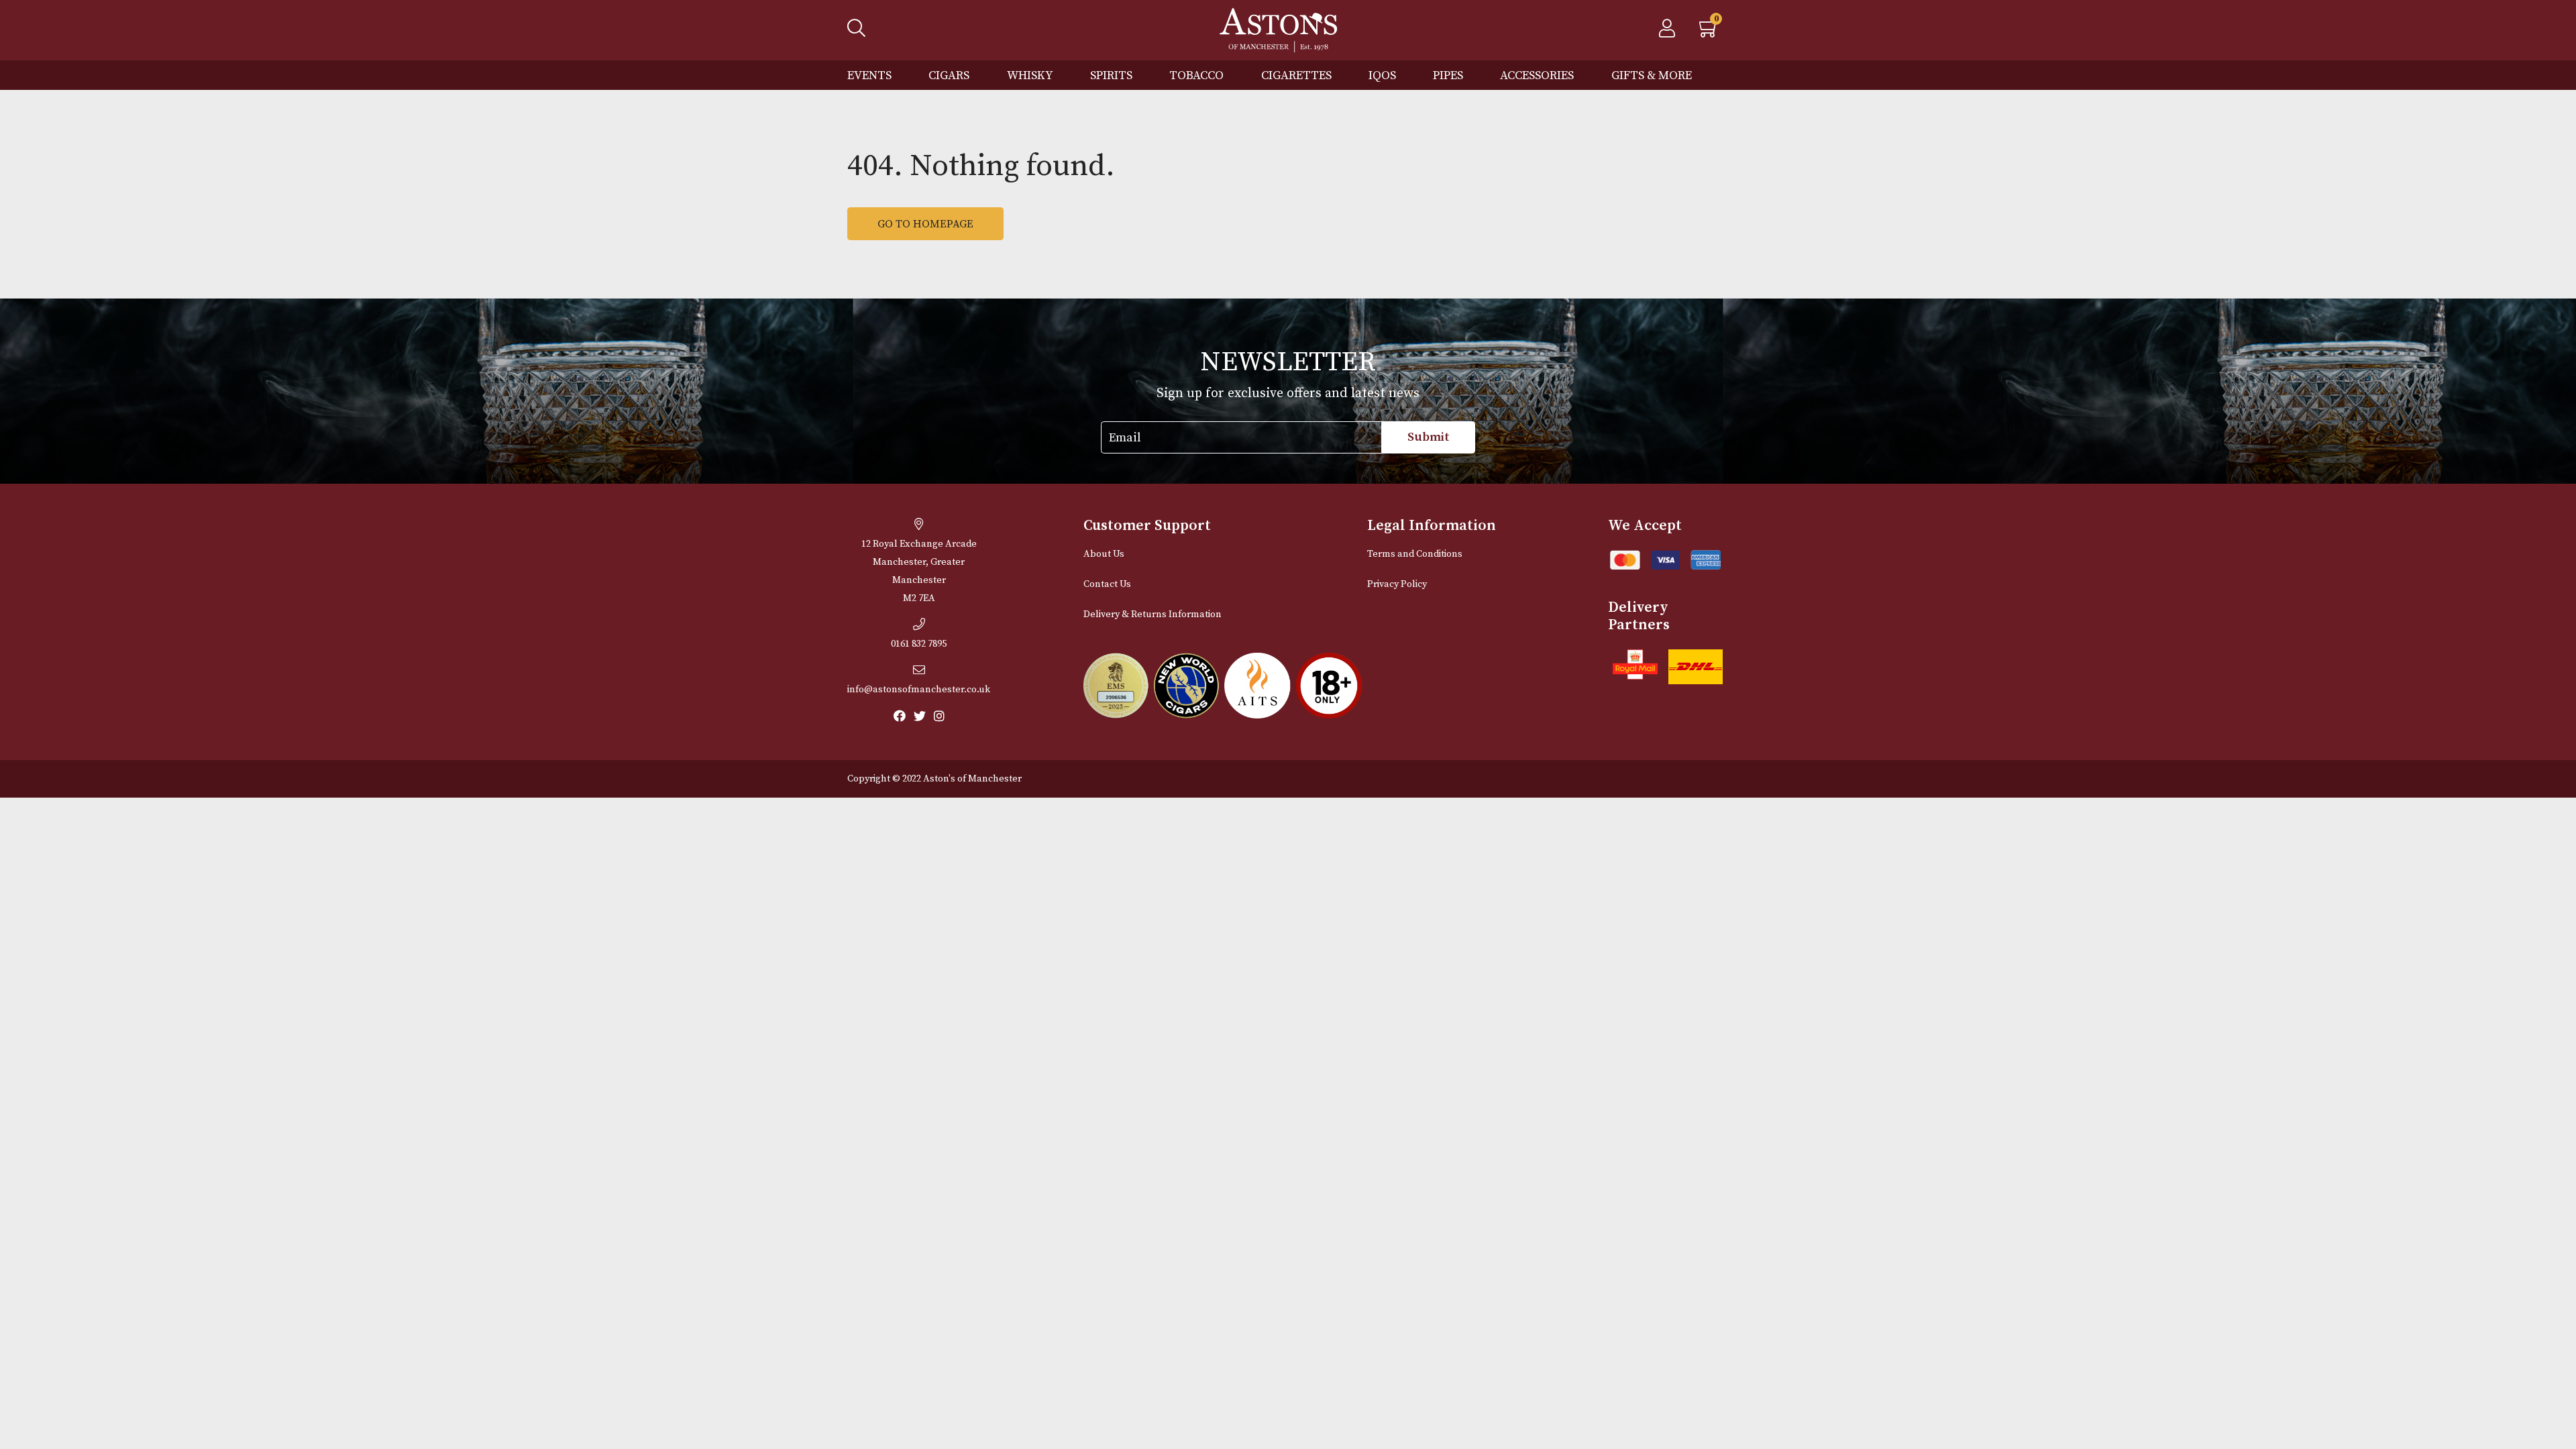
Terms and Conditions (1415, 554)
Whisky (1030, 75)
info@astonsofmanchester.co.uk (919, 690)
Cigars (949, 75)
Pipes (1448, 75)
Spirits (1111, 75)
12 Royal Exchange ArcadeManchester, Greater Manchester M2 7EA (919, 571)
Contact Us (1107, 584)
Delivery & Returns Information (1152, 614)
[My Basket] (1709, 32)
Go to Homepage (925, 224)
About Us (1104, 554)
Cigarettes (1296, 75)
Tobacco (1196, 75)
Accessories (1537, 75)
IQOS (1382, 75)
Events (869, 75)
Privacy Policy (1397, 584)
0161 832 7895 (919, 644)
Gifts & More (1652, 75)
